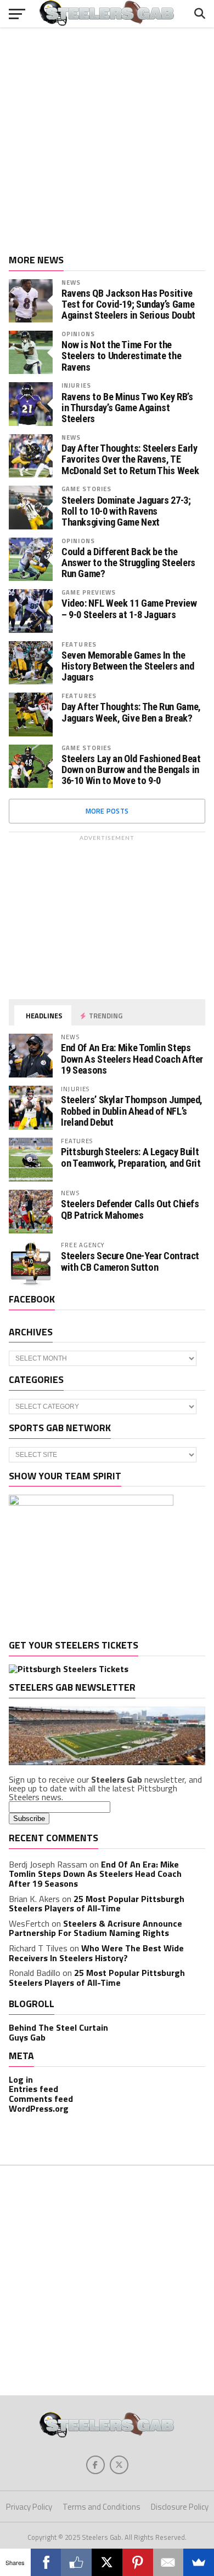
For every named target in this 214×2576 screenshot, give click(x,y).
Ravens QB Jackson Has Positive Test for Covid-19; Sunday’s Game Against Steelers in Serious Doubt (128, 304)
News (71, 282)
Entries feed (33, 2089)
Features (79, 644)
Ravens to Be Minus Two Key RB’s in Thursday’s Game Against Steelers (127, 408)
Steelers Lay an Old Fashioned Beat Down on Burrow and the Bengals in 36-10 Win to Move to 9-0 (131, 770)
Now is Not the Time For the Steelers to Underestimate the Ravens (121, 356)
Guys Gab (27, 2037)
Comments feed (41, 2099)
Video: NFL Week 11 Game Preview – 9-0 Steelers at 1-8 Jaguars (129, 609)
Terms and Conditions (102, 2507)
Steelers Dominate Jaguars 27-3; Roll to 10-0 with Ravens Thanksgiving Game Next (126, 511)
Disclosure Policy (180, 2507)
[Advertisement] (107, 137)
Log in (21, 2079)
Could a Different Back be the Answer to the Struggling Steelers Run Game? (128, 563)
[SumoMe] (199, 2562)
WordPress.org (39, 2108)
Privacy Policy (29, 2507)
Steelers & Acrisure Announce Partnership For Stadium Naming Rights (95, 1928)
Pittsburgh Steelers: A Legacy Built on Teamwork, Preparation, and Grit (131, 1157)
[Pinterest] (138, 2562)
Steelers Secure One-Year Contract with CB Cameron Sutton (130, 1261)
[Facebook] (46, 2562)
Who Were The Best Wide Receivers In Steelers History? (96, 1953)
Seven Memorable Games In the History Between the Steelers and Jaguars (128, 666)
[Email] (168, 2562)
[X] (107, 2562)
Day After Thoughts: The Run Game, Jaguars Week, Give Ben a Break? (131, 712)
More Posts (107, 811)
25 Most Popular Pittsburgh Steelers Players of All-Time (97, 1904)
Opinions (78, 334)
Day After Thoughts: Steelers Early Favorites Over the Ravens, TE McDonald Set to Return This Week (130, 459)
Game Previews (89, 592)
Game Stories (86, 489)
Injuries (76, 385)
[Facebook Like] (76, 2562)
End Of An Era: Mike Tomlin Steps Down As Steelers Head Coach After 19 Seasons (132, 1059)
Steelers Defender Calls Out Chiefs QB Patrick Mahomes (130, 1209)
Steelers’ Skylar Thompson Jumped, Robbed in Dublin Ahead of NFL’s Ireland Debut (132, 1111)
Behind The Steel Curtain (58, 2027)
